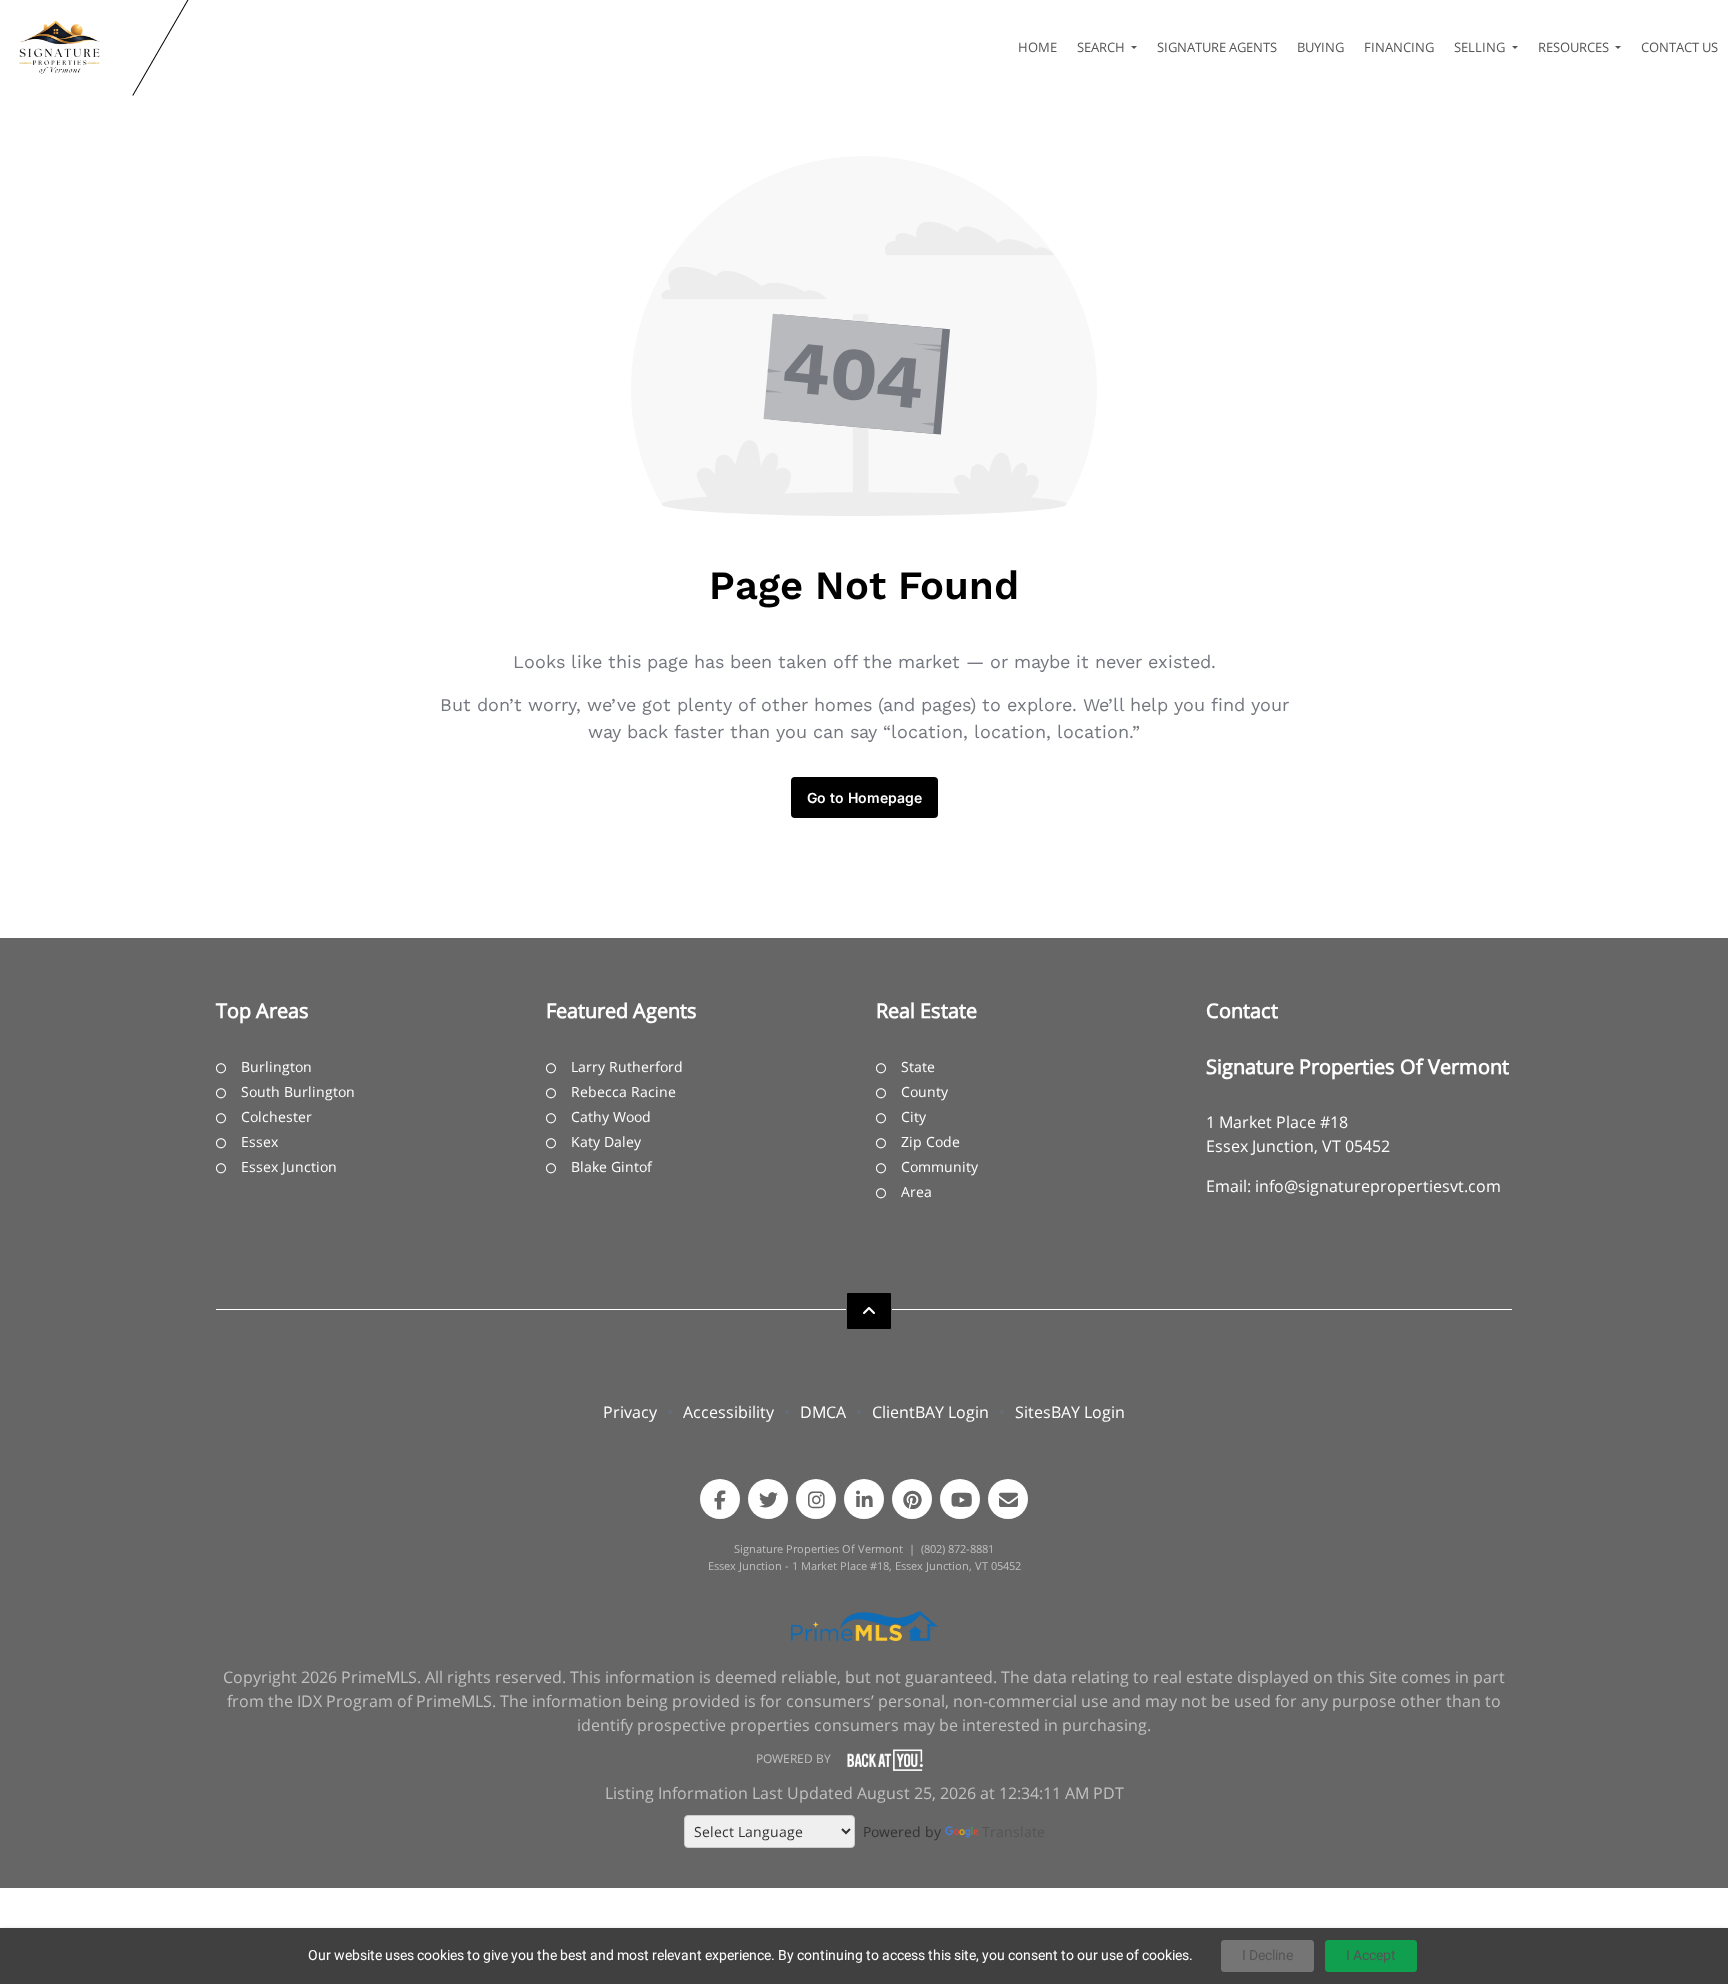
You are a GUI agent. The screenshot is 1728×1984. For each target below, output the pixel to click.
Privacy (630, 1412)
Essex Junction (289, 1166)
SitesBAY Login (1070, 1412)
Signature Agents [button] (1217, 47)
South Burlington (298, 1091)
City (913, 1116)
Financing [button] (1399, 47)
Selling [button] (1481, 47)
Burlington (276, 1066)
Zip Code (930, 1141)
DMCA (823, 1412)
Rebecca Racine (623, 1091)
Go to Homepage (864, 797)
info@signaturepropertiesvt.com (1378, 1186)
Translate (1013, 1831)
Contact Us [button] (1679, 47)
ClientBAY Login (930, 1412)
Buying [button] (1320, 47)
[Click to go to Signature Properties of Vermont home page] (70, 48)
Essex (259, 1141)
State (918, 1066)
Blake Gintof (611, 1166)
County (924, 1091)
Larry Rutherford (627, 1066)
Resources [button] (1575, 47)
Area (916, 1191)
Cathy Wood (611, 1116)
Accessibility (728, 1412)
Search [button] (1102, 47)
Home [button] (1037, 47)
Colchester (276, 1116)
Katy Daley (606, 1141)
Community (939, 1166)
